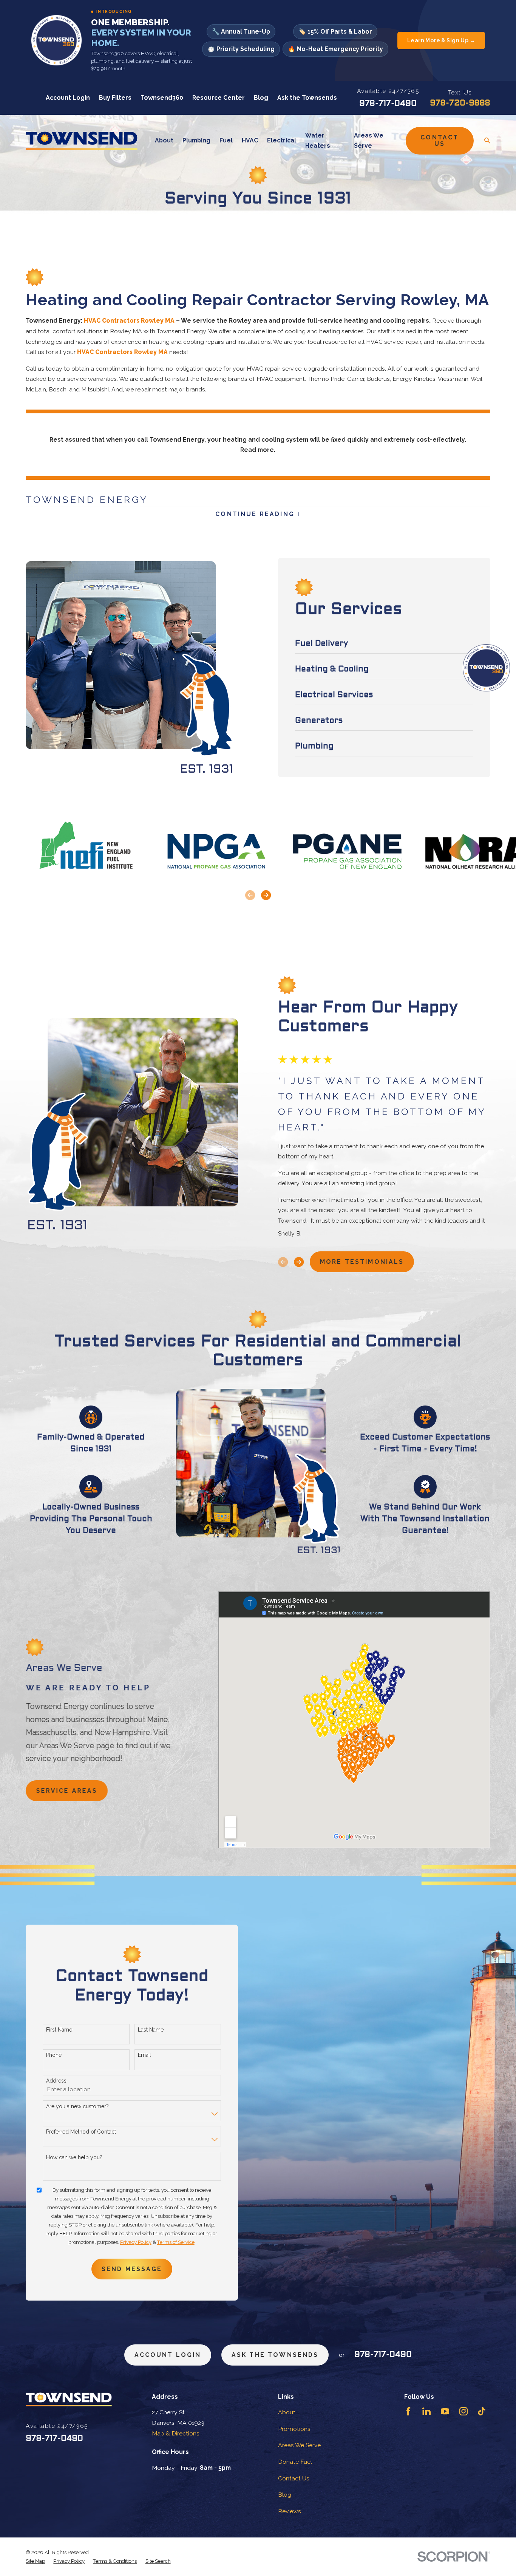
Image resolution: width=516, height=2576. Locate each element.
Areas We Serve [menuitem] (369, 141)
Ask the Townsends (307, 98)
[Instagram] (463, 2411)
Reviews (290, 2511)
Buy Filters (115, 98)
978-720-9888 (460, 103)
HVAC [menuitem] (250, 140)
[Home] (82, 141)
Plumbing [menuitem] (196, 140)
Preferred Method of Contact (81, 2132)
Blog (261, 98)
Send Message (132, 2269)
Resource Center (219, 98)
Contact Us (440, 141)
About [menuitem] (164, 140)
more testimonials (362, 1262)
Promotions (294, 2429)
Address (56, 2081)
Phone (54, 2055)
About (287, 2412)
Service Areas (67, 1791)
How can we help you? (74, 2157)
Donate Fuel (295, 2462)
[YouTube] (445, 2411)
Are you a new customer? (77, 2106)
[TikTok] (482, 2411)
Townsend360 (162, 98)
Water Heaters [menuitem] (318, 141)
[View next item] (266, 895)
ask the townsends (275, 2355)
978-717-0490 (388, 104)
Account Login (68, 98)
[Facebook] (408, 2411)
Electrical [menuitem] (282, 140)
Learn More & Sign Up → (441, 40)
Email (144, 2055)
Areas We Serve (299, 2445)
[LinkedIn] (426, 2411)
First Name (59, 2030)
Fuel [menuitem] (226, 140)
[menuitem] (35, 2561)
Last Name (151, 2030)
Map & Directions (176, 2433)
